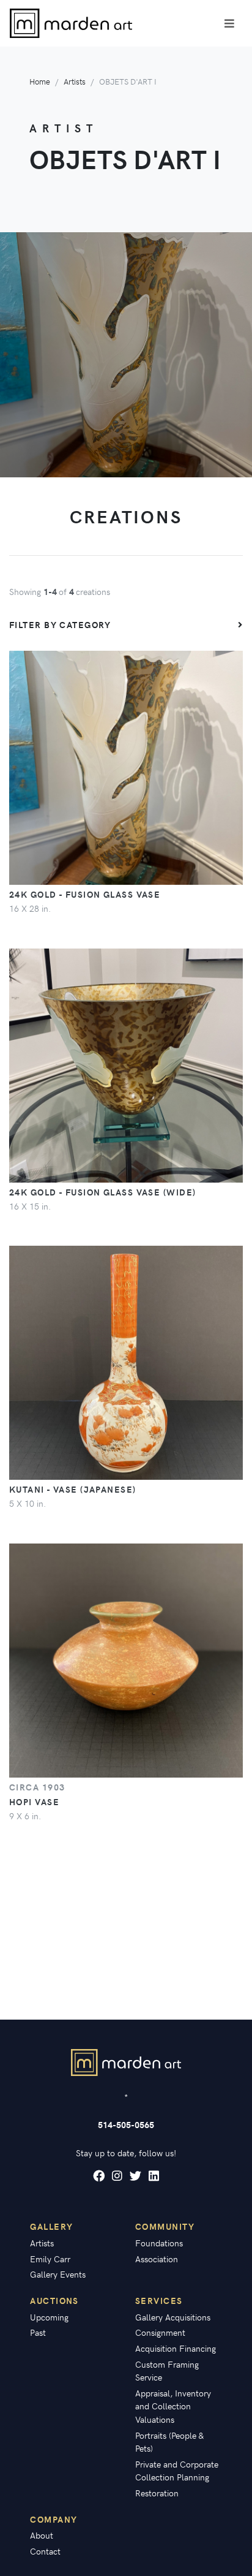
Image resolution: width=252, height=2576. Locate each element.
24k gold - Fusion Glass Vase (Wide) (102, 1192)
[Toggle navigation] (229, 23)
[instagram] (117, 2176)
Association (157, 2259)
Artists (75, 81)
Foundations (159, 2243)
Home (40, 81)
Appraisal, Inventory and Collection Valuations (173, 2406)
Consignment (160, 2332)
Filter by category (60, 624)
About (42, 2535)
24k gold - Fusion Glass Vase (85, 894)
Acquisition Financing (176, 2348)
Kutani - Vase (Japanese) (73, 1489)
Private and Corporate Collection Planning (177, 2471)
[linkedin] (154, 2176)
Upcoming (49, 2317)
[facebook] (99, 2176)
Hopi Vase (34, 1801)
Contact (45, 2551)
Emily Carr (50, 2259)
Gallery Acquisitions (173, 2317)
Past (38, 2332)
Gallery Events (58, 2274)
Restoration (157, 2493)
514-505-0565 (126, 2124)
